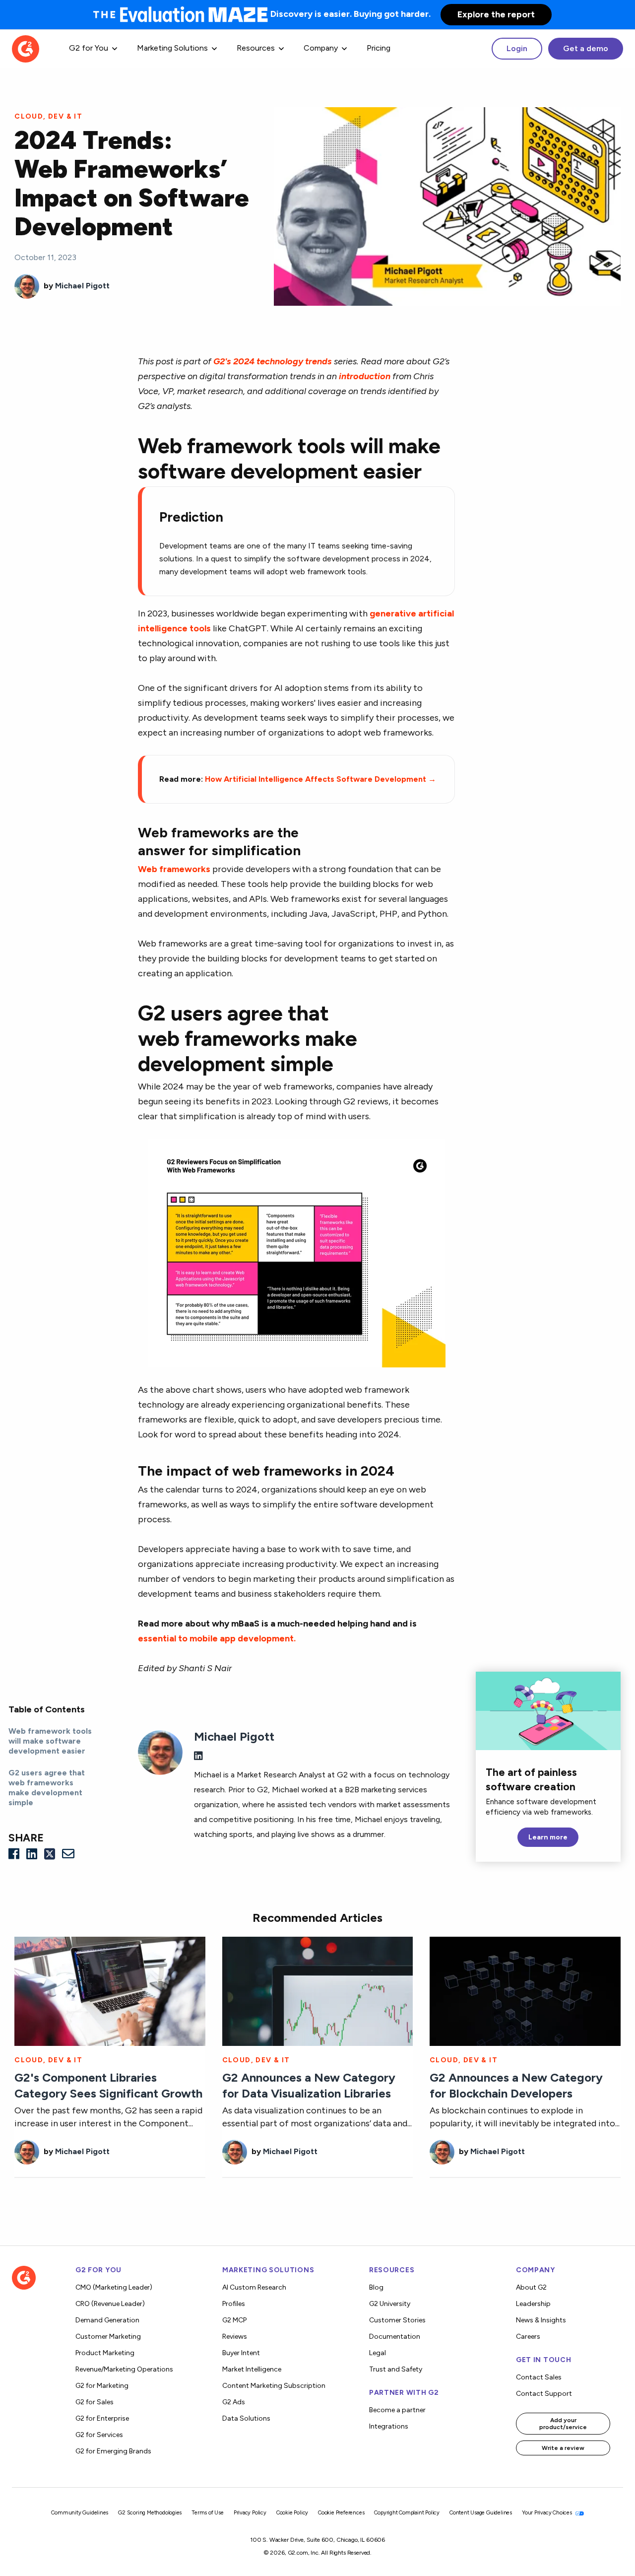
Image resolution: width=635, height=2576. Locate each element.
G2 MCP (234, 2320)
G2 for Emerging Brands (113, 2451)
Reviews (235, 2337)
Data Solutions (246, 2418)
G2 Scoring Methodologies (150, 2513)
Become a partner (397, 2410)
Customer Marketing (108, 2337)
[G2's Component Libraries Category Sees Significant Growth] (110, 1990)
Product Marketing (105, 2353)
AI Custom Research (254, 2287)
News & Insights (541, 2320)
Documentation (395, 2337)
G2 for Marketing (102, 2386)
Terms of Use (208, 2513)
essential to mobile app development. (217, 1638)
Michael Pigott (82, 286)
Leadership (533, 2304)
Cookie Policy (292, 2513)
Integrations (389, 2426)
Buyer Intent (241, 2353)
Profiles (234, 2304)
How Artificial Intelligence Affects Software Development (320, 779)
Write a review (563, 2448)
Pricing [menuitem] (379, 48)
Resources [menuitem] (256, 48)
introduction (365, 376)
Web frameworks (174, 869)
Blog (376, 2287)
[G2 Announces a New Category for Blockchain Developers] (525, 1990)
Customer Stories (397, 2320)
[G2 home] (26, 48)
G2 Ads (234, 2402)
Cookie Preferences (341, 2513)
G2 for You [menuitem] (89, 48)
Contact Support (544, 2394)
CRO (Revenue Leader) (110, 2304)
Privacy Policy (250, 2513)
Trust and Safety (396, 2369)
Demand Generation (107, 2320)
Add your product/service (563, 2424)
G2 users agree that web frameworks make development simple (47, 1788)
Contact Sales (539, 2377)
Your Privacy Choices (548, 2513)
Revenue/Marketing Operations (124, 2369)
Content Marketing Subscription (274, 2386)
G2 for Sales (95, 2402)
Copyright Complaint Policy (407, 2513)
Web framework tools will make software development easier (50, 1741)
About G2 (531, 2287)
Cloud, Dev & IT (48, 116)
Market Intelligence (252, 2369)
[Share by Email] (68, 1854)
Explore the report (496, 14)
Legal (378, 2353)
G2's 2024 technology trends (273, 361)
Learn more (548, 1837)
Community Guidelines (80, 2513)
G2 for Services (99, 2435)
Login (517, 48)
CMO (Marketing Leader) (114, 2287)
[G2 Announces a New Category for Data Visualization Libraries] (318, 1990)
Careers (528, 2337)
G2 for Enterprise (102, 2418)
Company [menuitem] (321, 48)
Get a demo (586, 48)
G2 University (390, 2304)
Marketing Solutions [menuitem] (172, 48)
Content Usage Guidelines (481, 2513)
